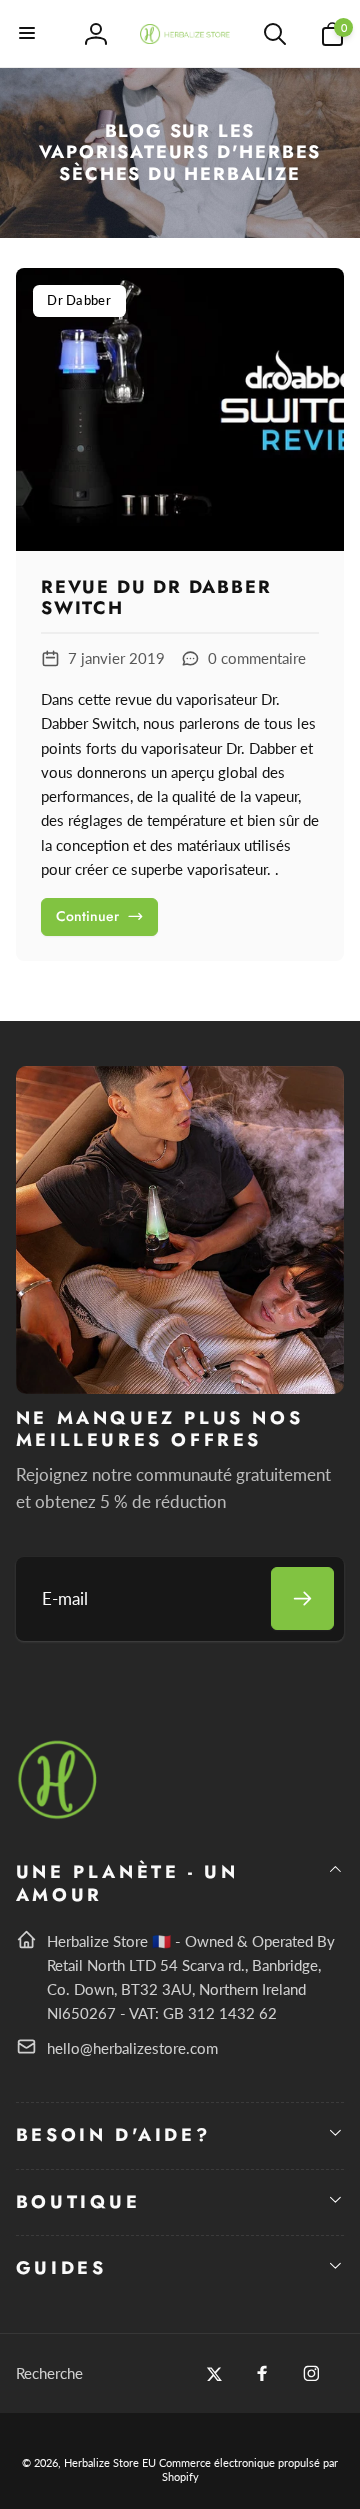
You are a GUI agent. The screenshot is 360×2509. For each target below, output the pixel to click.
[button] (28, 34)
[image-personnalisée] (58, 1815)
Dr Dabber (79, 300)
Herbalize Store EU (110, 2462)
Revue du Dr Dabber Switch (156, 598)
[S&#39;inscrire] (302, 1598)
